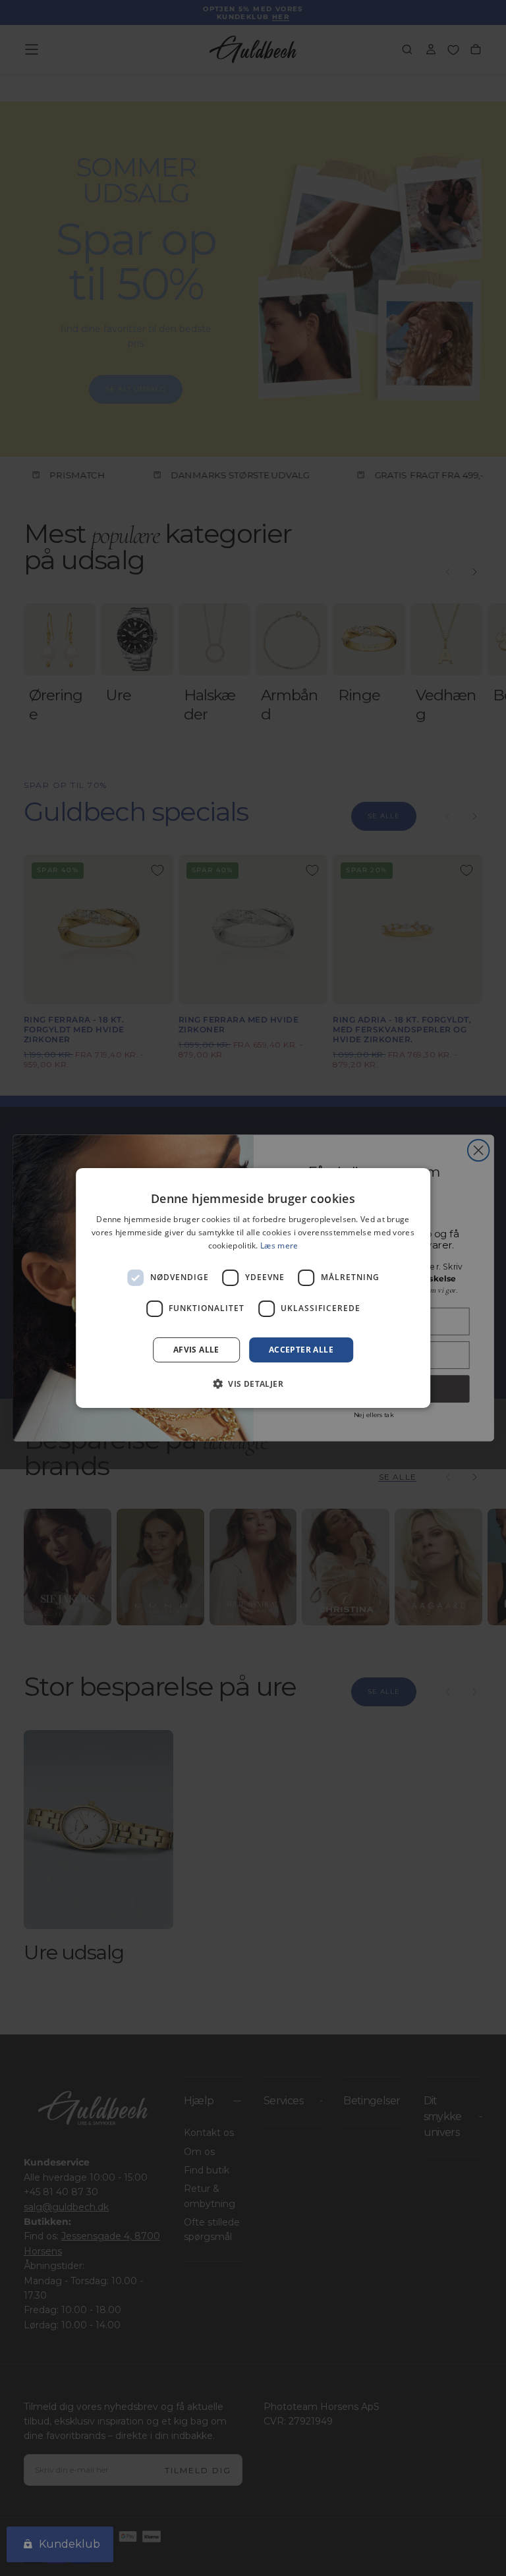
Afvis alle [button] (196, 1350)
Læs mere (279, 1246)
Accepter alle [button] (301, 1350)
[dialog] (253, 1288)
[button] (253, 1384)
